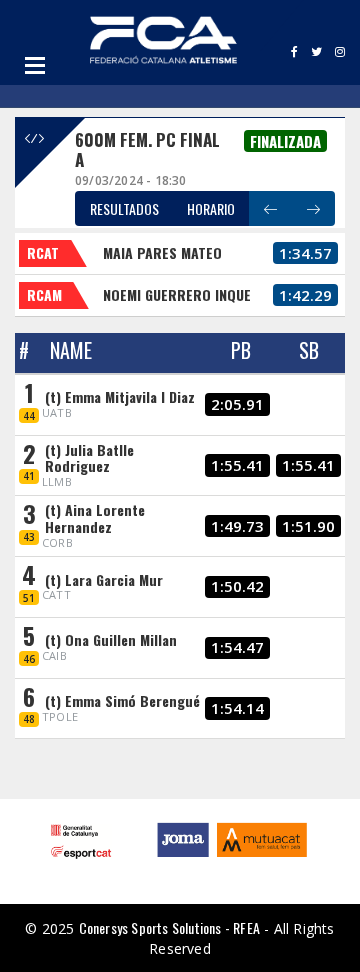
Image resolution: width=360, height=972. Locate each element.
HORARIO (211, 208)
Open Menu (35, 65)
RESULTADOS (124, 208)
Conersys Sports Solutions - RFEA (169, 927)
